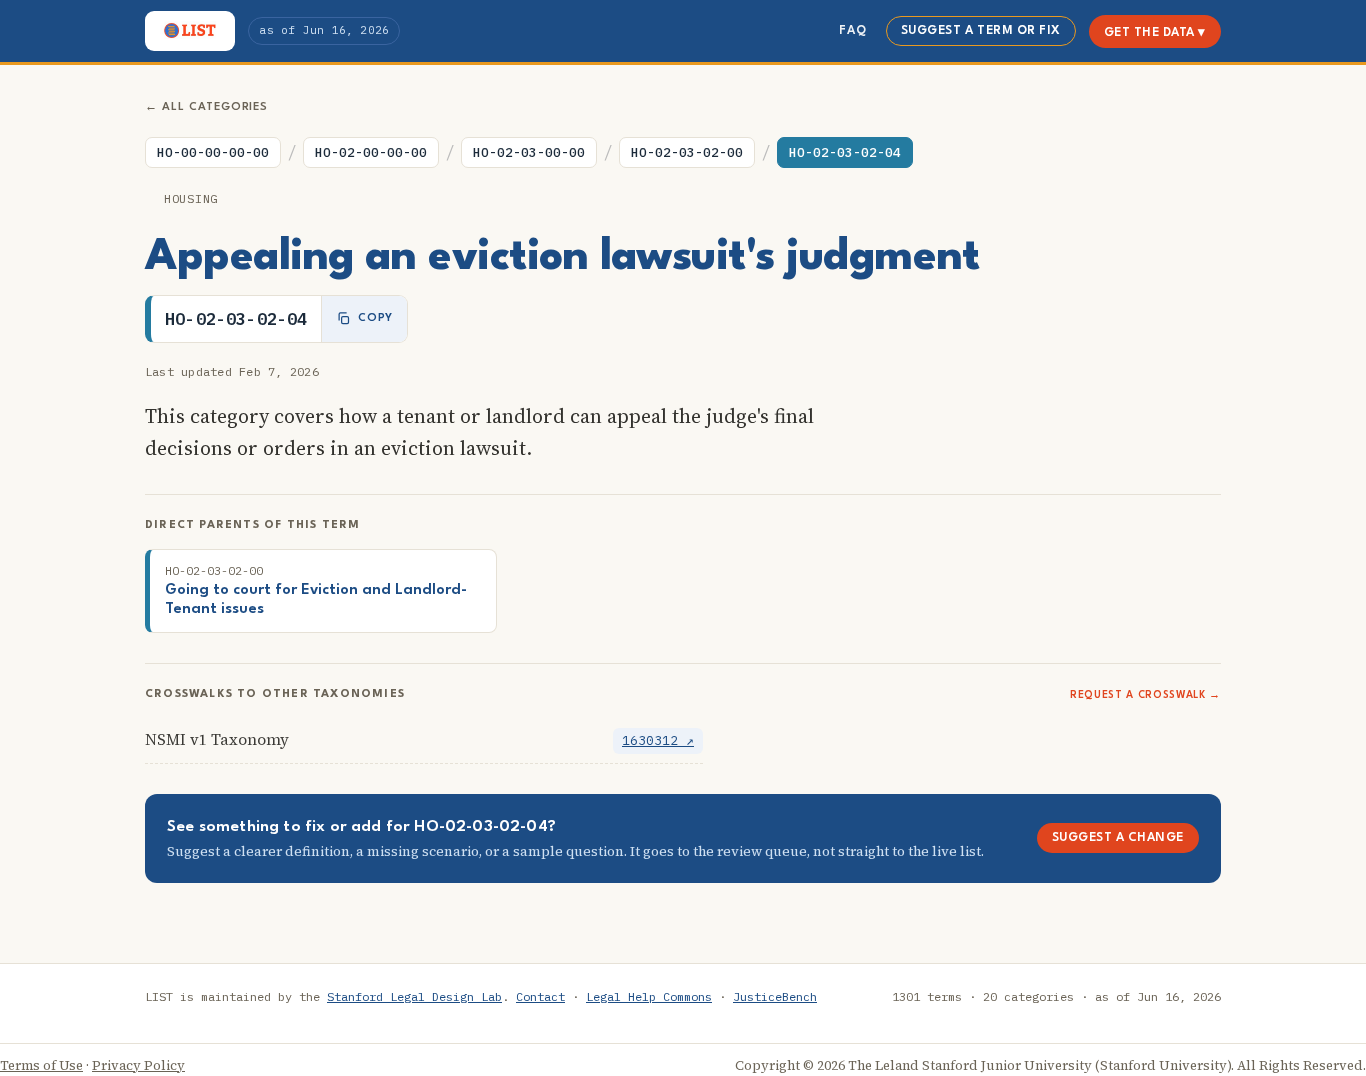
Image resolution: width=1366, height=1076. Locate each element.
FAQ (852, 31)
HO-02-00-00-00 (371, 152)
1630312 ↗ (658, 740)
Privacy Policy (138, 1065)
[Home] (190, 31)
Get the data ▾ (1155, 33)
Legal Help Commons (649, 996)
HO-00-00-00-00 (213, 152)
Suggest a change (1118, 838)
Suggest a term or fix (981, 31)
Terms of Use (41, 1065)
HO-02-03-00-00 (529, 152)
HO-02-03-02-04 (845, 152)
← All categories (206, 107)
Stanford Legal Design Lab (414, 996)
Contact (540, 996)
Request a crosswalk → (1145, 695)
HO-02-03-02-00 (687, 152)
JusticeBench (775, 996)
